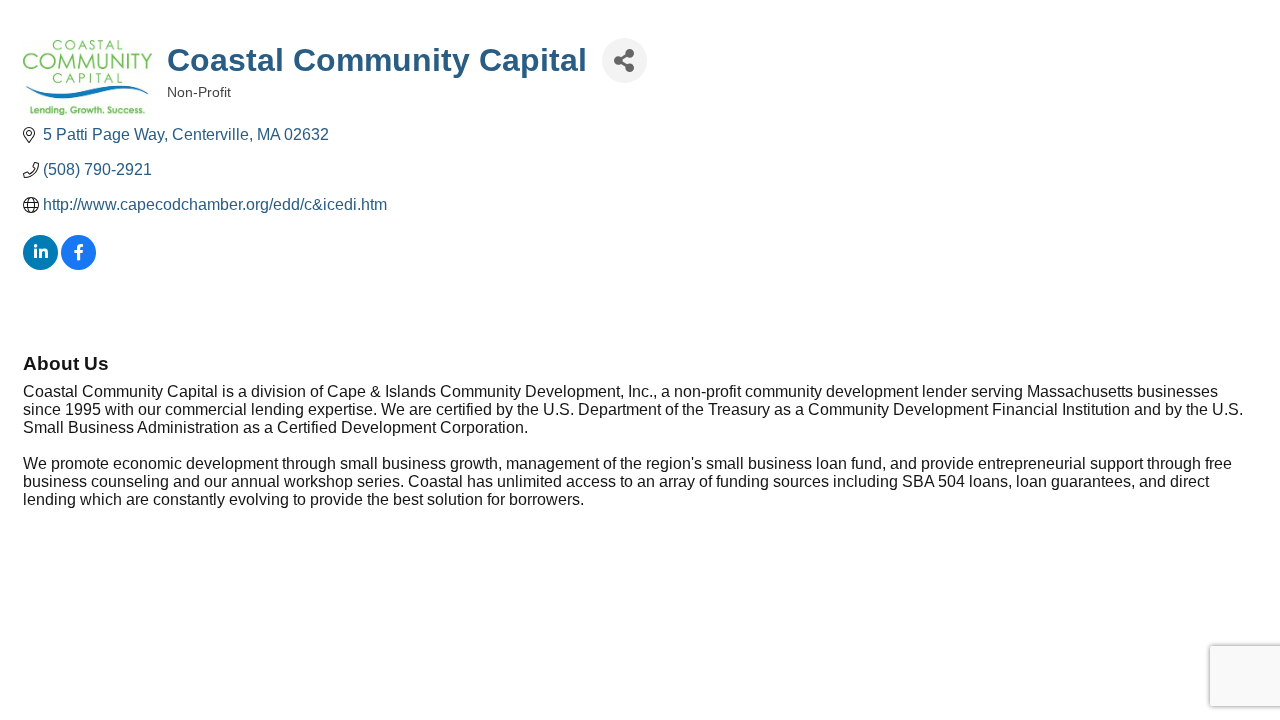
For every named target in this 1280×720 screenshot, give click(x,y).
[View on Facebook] (78, 264)
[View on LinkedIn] (40, 264)
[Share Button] (624, 60)
